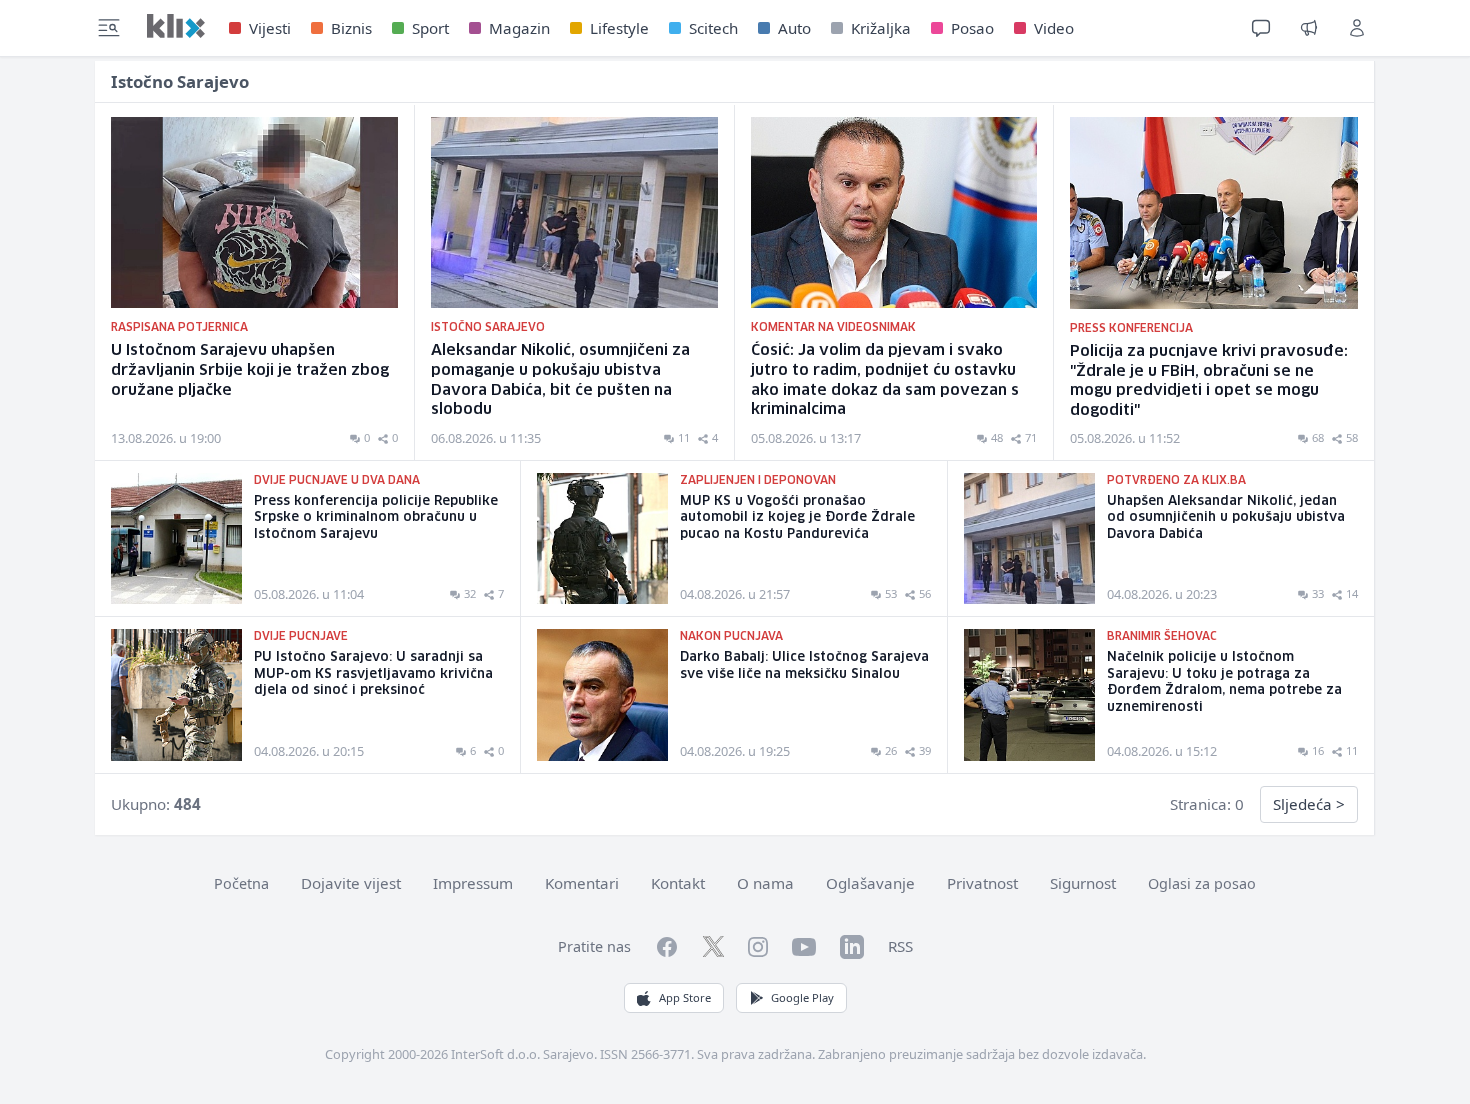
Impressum (473, 883)
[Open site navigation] (109, 28)
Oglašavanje (870, 883)
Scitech (713, 28)
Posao (972, 28)
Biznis (351, 28)
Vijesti (270, 28)
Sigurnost (1083, 883)
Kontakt (678, 883)
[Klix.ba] (176, 26)
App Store (685, 997)
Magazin (519, 28)
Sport (430, 28)
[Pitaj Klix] (1261, 28)
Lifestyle (619, 28)
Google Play (802, 997)
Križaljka (881, 28)
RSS (900, 946)
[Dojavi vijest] (1309, 28)
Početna (241, 883)
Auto (794, 28)
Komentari (582, 883)
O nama (765, 883)
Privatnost (982, 883)
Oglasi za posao (1202, 883)
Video (1054, 28)
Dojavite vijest (351, 883)
